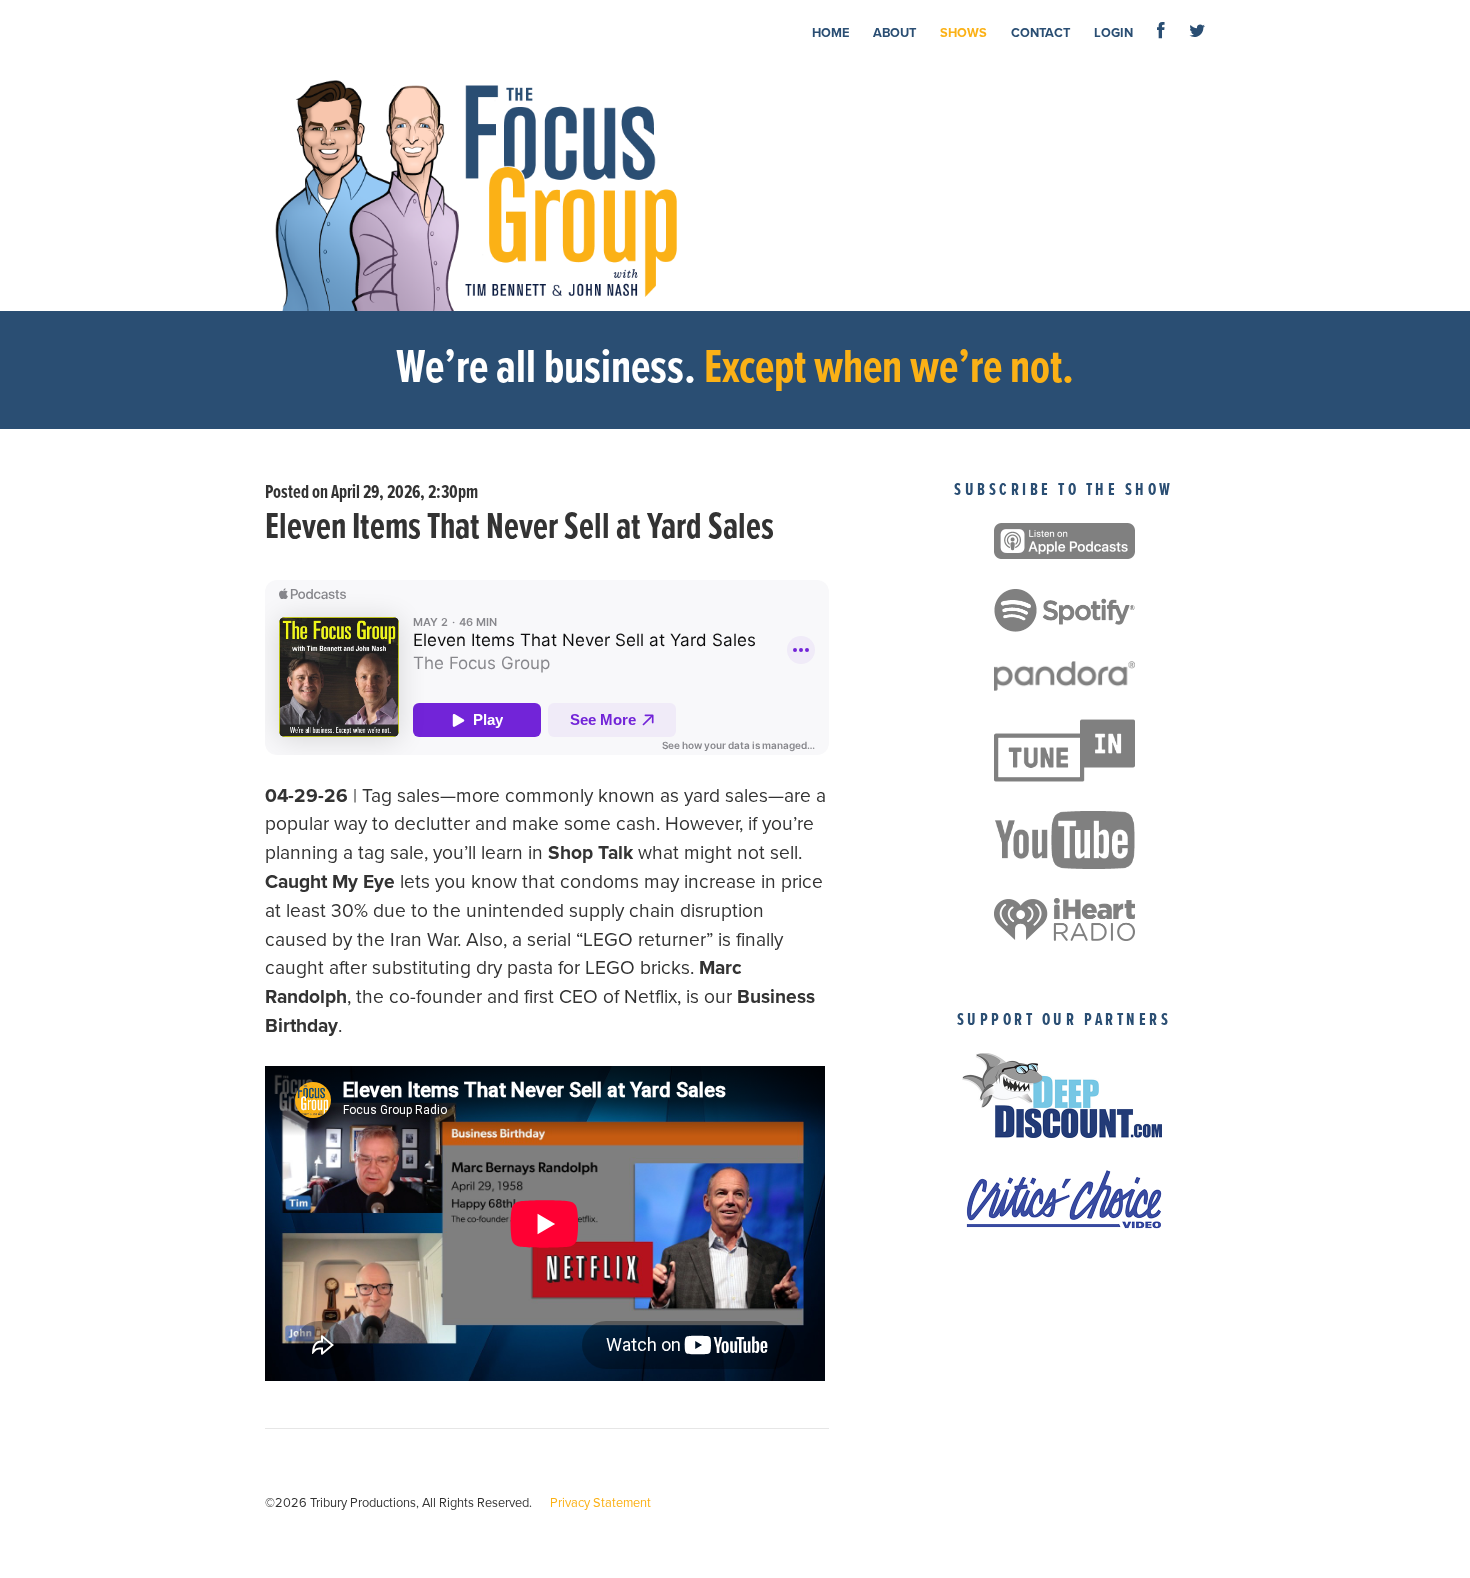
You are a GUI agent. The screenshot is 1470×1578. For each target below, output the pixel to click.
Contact (1040, 33)
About (894, 33)
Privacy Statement (600, 1503)
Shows (963, 33)
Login (1113, 33)
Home (830, 33)
